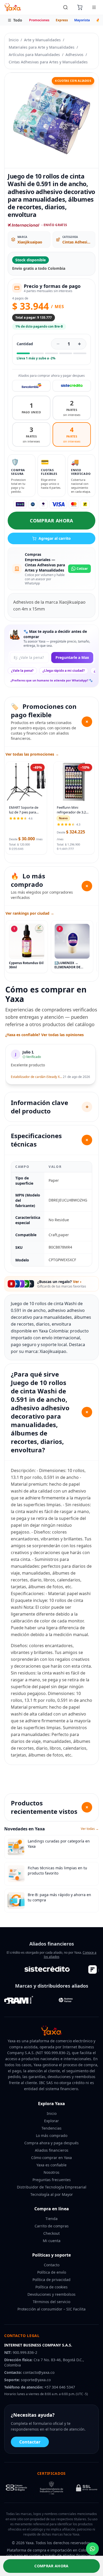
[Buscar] (65, 7)
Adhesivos (74, 55)
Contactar (30, 2442)
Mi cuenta (52, 2241)
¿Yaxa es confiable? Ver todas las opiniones (45, 1035)
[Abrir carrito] (80, 7)
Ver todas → (90, 1829)
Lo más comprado (52, 2135)
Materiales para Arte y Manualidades (42, 47)
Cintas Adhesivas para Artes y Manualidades (48, 62)
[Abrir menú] (94, 7)
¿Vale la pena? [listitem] (22, 671)
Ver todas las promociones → (32, 754)
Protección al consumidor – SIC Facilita (51, 2309)
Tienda (51, 2219)
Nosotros (51, 2172)
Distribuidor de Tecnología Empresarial (52, 2187)
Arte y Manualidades (42, 40)
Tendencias (51, 2128)
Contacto (52, 2265)
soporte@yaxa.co (36, 2380)
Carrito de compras (52, 2226)
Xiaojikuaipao (30, 242)
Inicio (14, 40)
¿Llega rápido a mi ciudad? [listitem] (64, 671)
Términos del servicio (51, 2302)
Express (62, 20)
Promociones (39, 20)
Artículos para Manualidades (34, 55)
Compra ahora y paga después (51, 2143)
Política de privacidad (51, 2280)
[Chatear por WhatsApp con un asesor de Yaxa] (92, 2549)
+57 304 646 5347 (60, 2387)
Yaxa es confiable (51, 2165)
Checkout (51, 2233)
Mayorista (82, 20)
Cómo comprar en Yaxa (51, 2158)
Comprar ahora (51, 521)
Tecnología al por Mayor (52, 2194)
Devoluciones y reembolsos (51, 2294)
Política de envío (52, 2272)
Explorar (51, 2121)
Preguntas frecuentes (52, 2180)
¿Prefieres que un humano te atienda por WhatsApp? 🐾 (52, 680)
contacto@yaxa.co (39, 2372)
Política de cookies (51, 2287)
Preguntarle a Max (72, 657)
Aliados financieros (52, 2150)
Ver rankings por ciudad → (30, 913)
